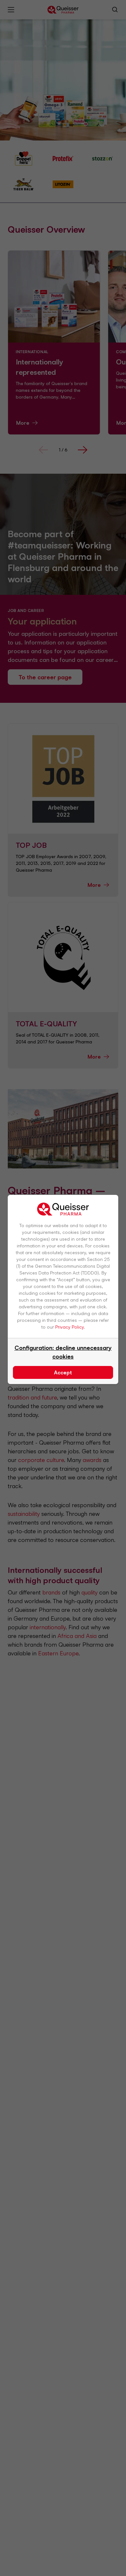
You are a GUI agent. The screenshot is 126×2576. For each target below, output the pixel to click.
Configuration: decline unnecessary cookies (63, 1352)
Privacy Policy (69, 1327)
